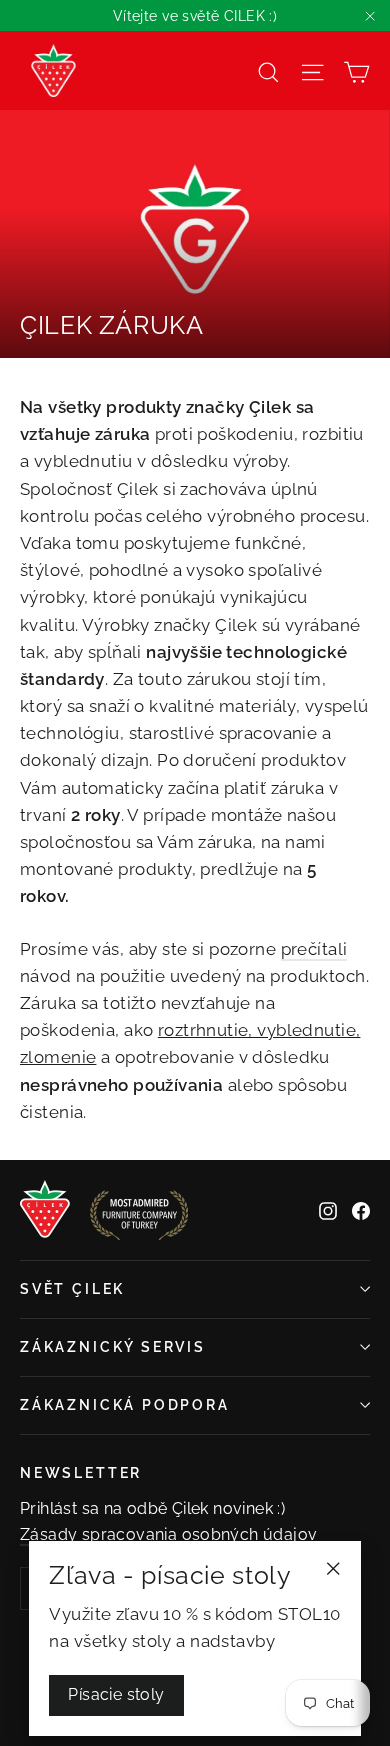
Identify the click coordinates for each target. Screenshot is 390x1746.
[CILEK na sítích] (328, 1209)
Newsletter (81, 1473)
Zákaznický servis (113, 1347)
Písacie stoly (116, 1694)
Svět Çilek (72, 1289)
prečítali (314, 949)
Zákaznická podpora (125, 1405)
